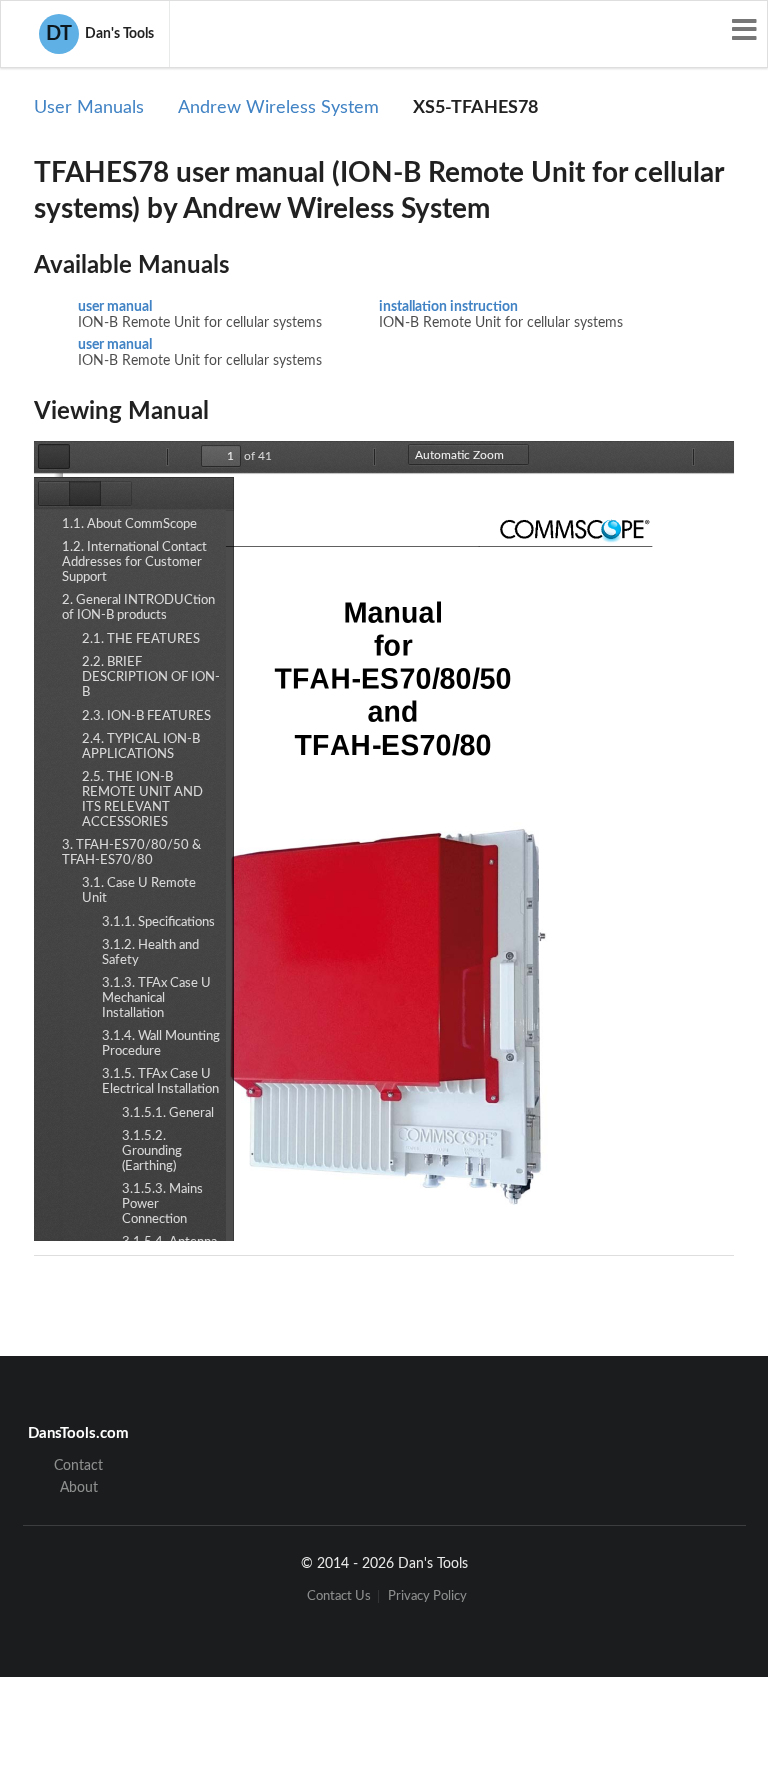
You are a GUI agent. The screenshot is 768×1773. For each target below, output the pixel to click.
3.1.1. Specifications (158, 922)
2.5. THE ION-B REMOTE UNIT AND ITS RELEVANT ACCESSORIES (142, 800)
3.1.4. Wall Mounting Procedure (161, 1044)
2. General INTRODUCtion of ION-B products (138, 608)
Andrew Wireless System (278, 108)
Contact (78, 1466)
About (79, 1488)
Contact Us (339, 1596)
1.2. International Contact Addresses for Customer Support (134, 562)
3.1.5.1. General (168, 1113)
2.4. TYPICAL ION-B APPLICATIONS (141, 747)
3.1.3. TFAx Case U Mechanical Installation (156, 998)
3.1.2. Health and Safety (150, 953)
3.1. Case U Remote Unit (139, 891)
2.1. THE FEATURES (141, 639)
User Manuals (89, 108)
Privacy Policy (427, 1596)
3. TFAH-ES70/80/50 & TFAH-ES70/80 (131, 853)
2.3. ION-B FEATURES (146, 716)
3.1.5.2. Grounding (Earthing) (152, 1151)
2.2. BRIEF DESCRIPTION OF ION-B (151, 677)
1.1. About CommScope (129, 524)
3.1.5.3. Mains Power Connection (162, 1204)
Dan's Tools (100, 34)
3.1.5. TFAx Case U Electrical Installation (160, 1082)
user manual (115, 307)
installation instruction (448, 307)
